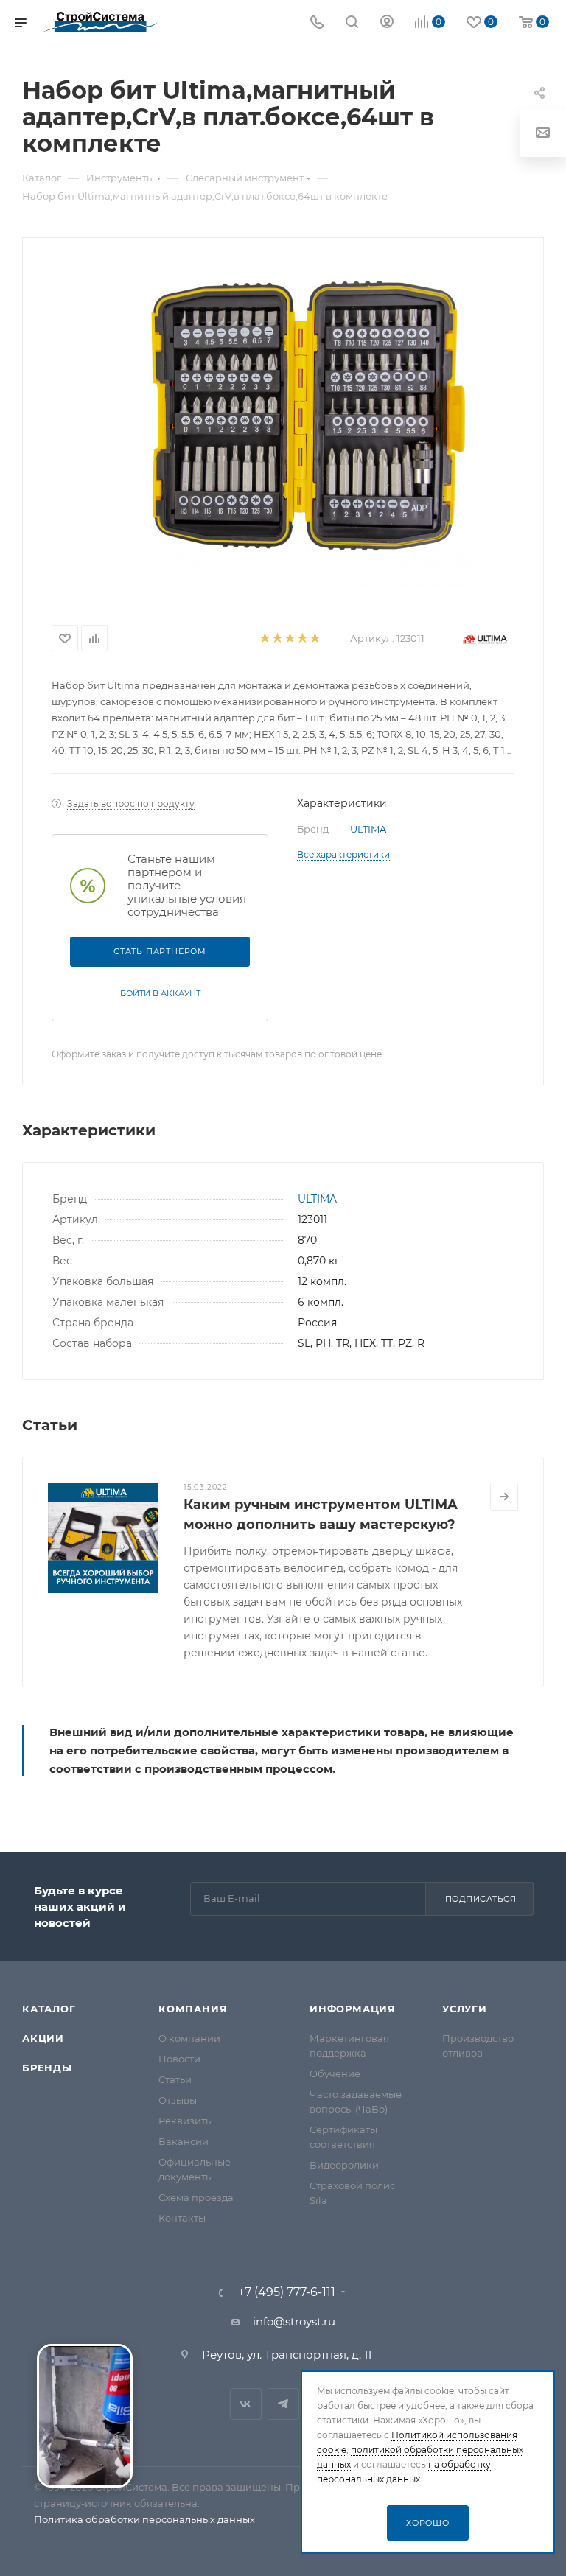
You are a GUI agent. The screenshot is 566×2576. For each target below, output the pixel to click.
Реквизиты (186, 2121)
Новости (179, 2059)
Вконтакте (246, 2404)
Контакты (182, 2218)
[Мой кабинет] (387, 23)
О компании (189, 2038)
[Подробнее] (504, 1497)
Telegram (283, 2404)
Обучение (335, 2073)
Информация (353, 2009)
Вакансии (184, 2141)
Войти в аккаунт (160, 993)
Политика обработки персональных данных (144, 2519)
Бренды (47, 2068)
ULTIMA (368, 829)
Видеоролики (344, 2165)
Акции (43, 2038)
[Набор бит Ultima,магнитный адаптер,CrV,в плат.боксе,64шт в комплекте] (307, 423)
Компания (193, 2009)
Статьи (175, 2079)
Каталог (49, 2009)
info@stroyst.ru (294, 2321)
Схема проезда (196, 2197)
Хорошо (428, 2523)
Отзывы (178, 2100)
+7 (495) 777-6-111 (287, 2292)
